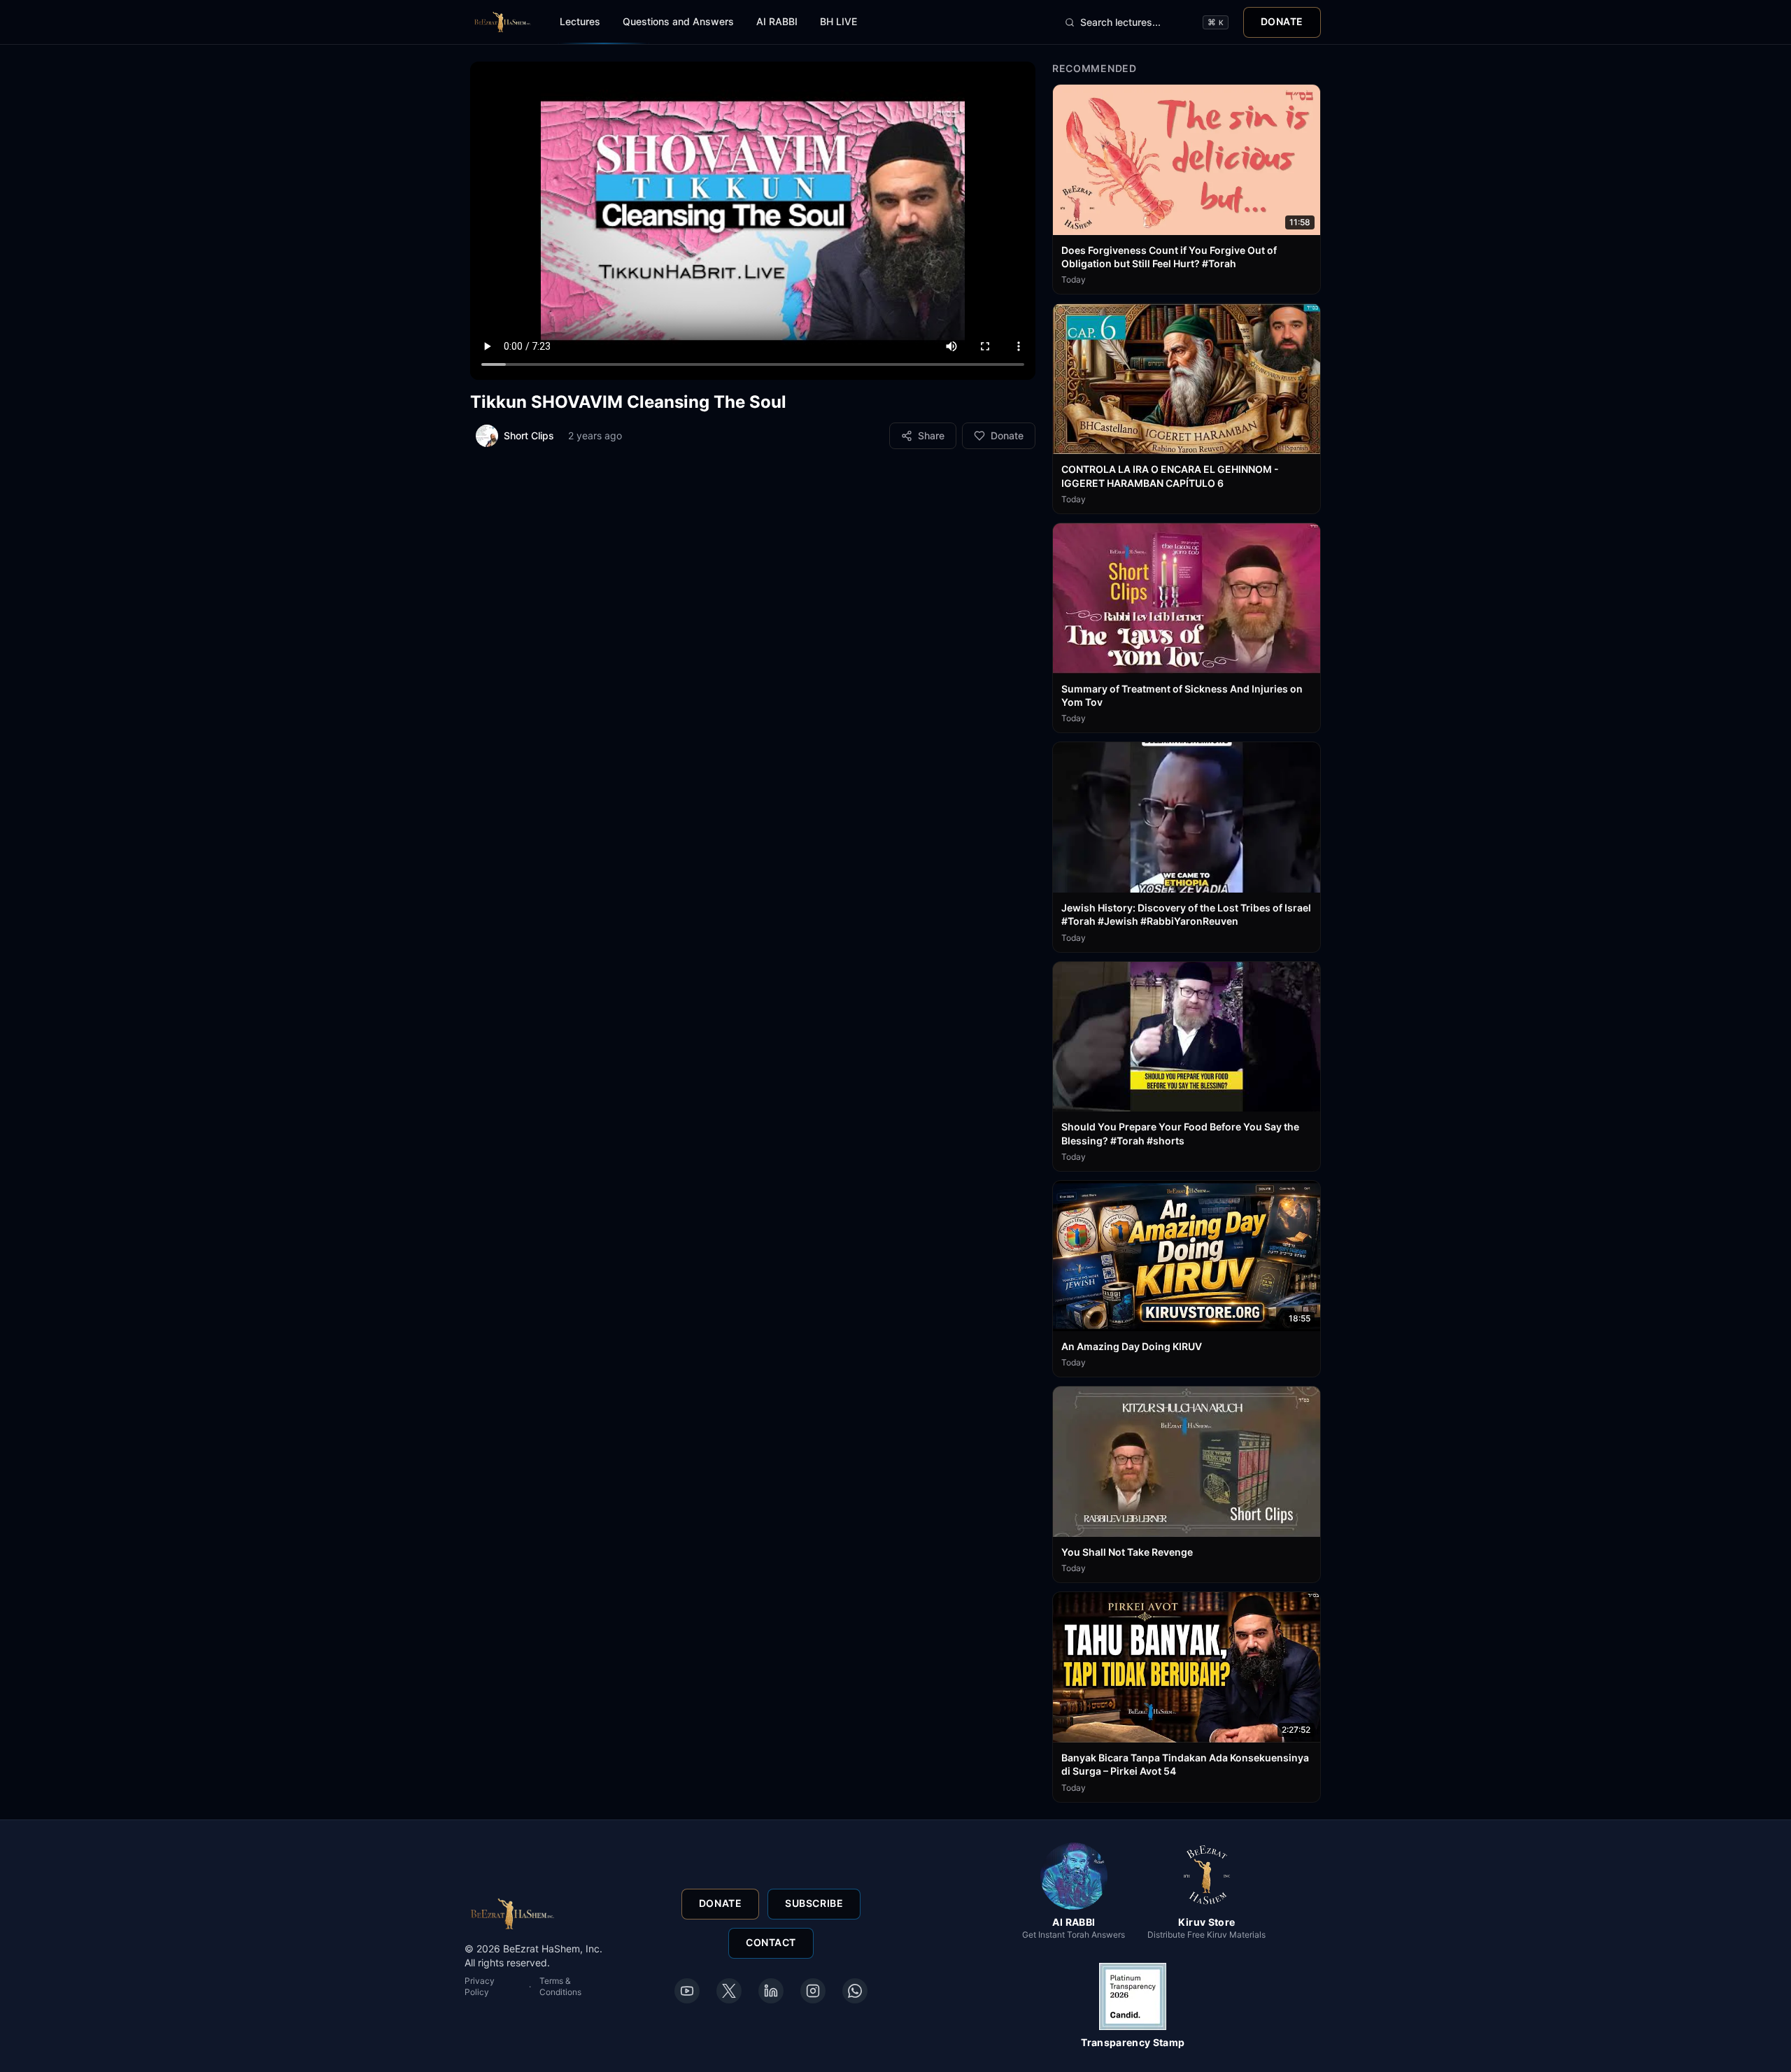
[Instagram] (813, 1991)
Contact (771, 1943)
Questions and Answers (678, 21)
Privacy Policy (480, 1986)
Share (931, 435)
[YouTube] (687, 1991)
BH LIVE (838, 21)
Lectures (580, 21)
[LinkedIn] (771, 1991)
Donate (1282, 21)
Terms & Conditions (560, 1986)
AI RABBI (777, 21)
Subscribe (814, 1904)
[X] (729, 1991)
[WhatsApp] (855, 1991)
